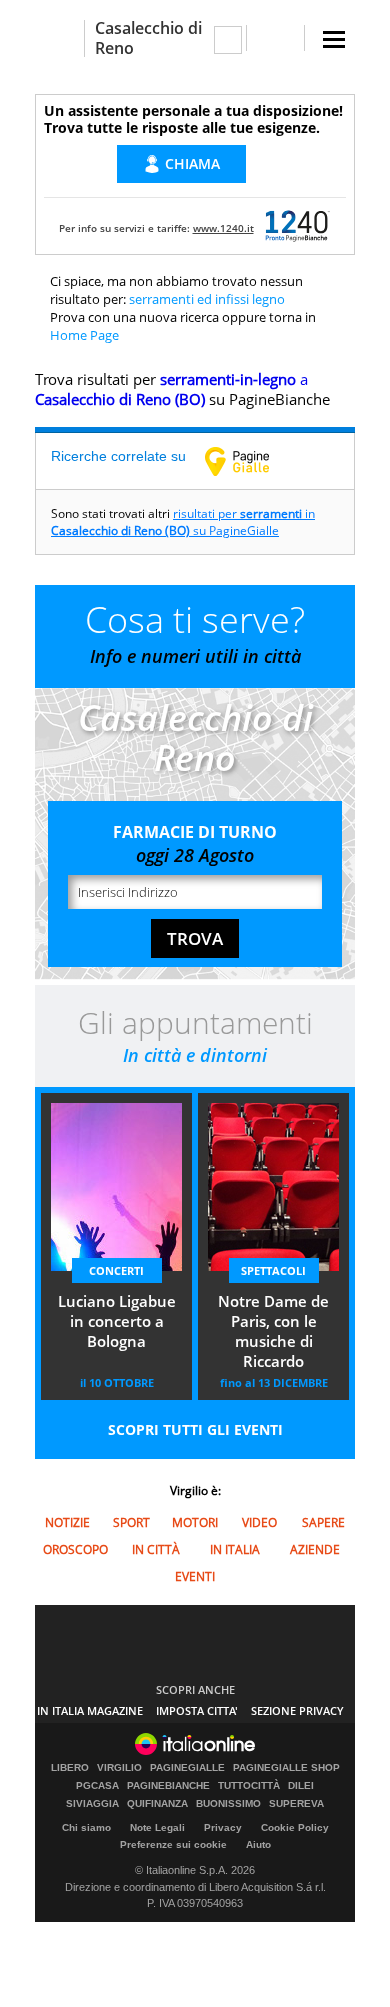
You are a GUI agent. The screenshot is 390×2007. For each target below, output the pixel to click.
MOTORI (195, 1522)
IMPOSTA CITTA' (197, 1710)
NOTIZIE (67, 1522)
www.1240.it (223, 228)
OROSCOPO (75, 1549)
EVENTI (195, 1576)
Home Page (84, 335)
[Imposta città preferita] (59, 38)
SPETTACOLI (273, 1270)
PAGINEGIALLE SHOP (286, 1768)
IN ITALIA (235, 1549)
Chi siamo (86, 1827)
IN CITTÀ (156, 1549)
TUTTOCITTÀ (249, 1786)
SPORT (131, 1522)
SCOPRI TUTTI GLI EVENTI (195, 1429)
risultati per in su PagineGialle (183, 522)
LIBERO (70, 1768)
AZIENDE (315, 1549)
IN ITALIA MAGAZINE (90, 1710)
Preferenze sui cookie (173, 1844)
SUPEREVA (296, 1804)
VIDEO (259, 1522)
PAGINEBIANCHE (168, 1786)
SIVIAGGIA (92, 1804)
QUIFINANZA (157, 1804)
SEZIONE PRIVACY (297, 1710)
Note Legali (157, 1827)
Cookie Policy (295, 1827)
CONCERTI (116, 1270)
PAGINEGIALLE (187, 1768)
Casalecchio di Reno (148, 38)
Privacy (223, 1827)
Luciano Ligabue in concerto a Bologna (117, 1321)
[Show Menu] (334, 39)
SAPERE (323, 1522)
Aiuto (258, 1844)
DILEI (301, 1786)
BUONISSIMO (228, 1804)
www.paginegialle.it (252, 461)
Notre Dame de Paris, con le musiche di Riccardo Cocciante (273, 1333)
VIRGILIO (119, 1768)
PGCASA (97, 1786)
